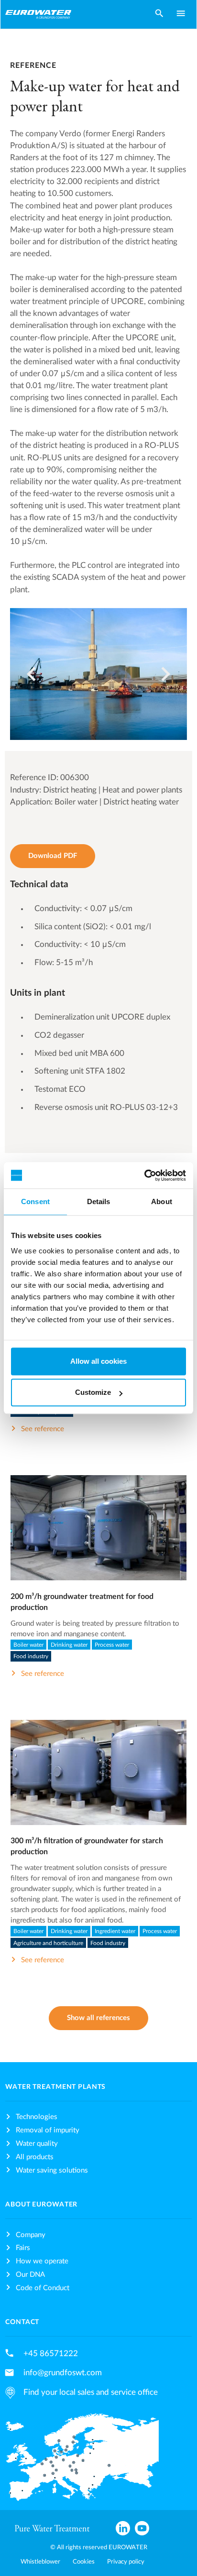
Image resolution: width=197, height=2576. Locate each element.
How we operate (42, 2261)
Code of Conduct (43, 2288)
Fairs (23, 2248)
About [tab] (162, 1201)
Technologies (37, 2117)
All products (35, 2157)
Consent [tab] (35, 1201)
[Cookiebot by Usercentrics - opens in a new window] (144, 1175)
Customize (93, 1392)
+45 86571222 (51, 2353)
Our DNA (30, 2275)
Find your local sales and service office (91, 2392)
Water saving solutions (52, 2170)
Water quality (37, 2144)
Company (31, 2235)
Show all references (98, 2018)
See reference (43, 1429)
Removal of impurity (48, 2130)
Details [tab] (99, 1201)
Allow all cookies (98, 1361)
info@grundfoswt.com (63, 2373)
